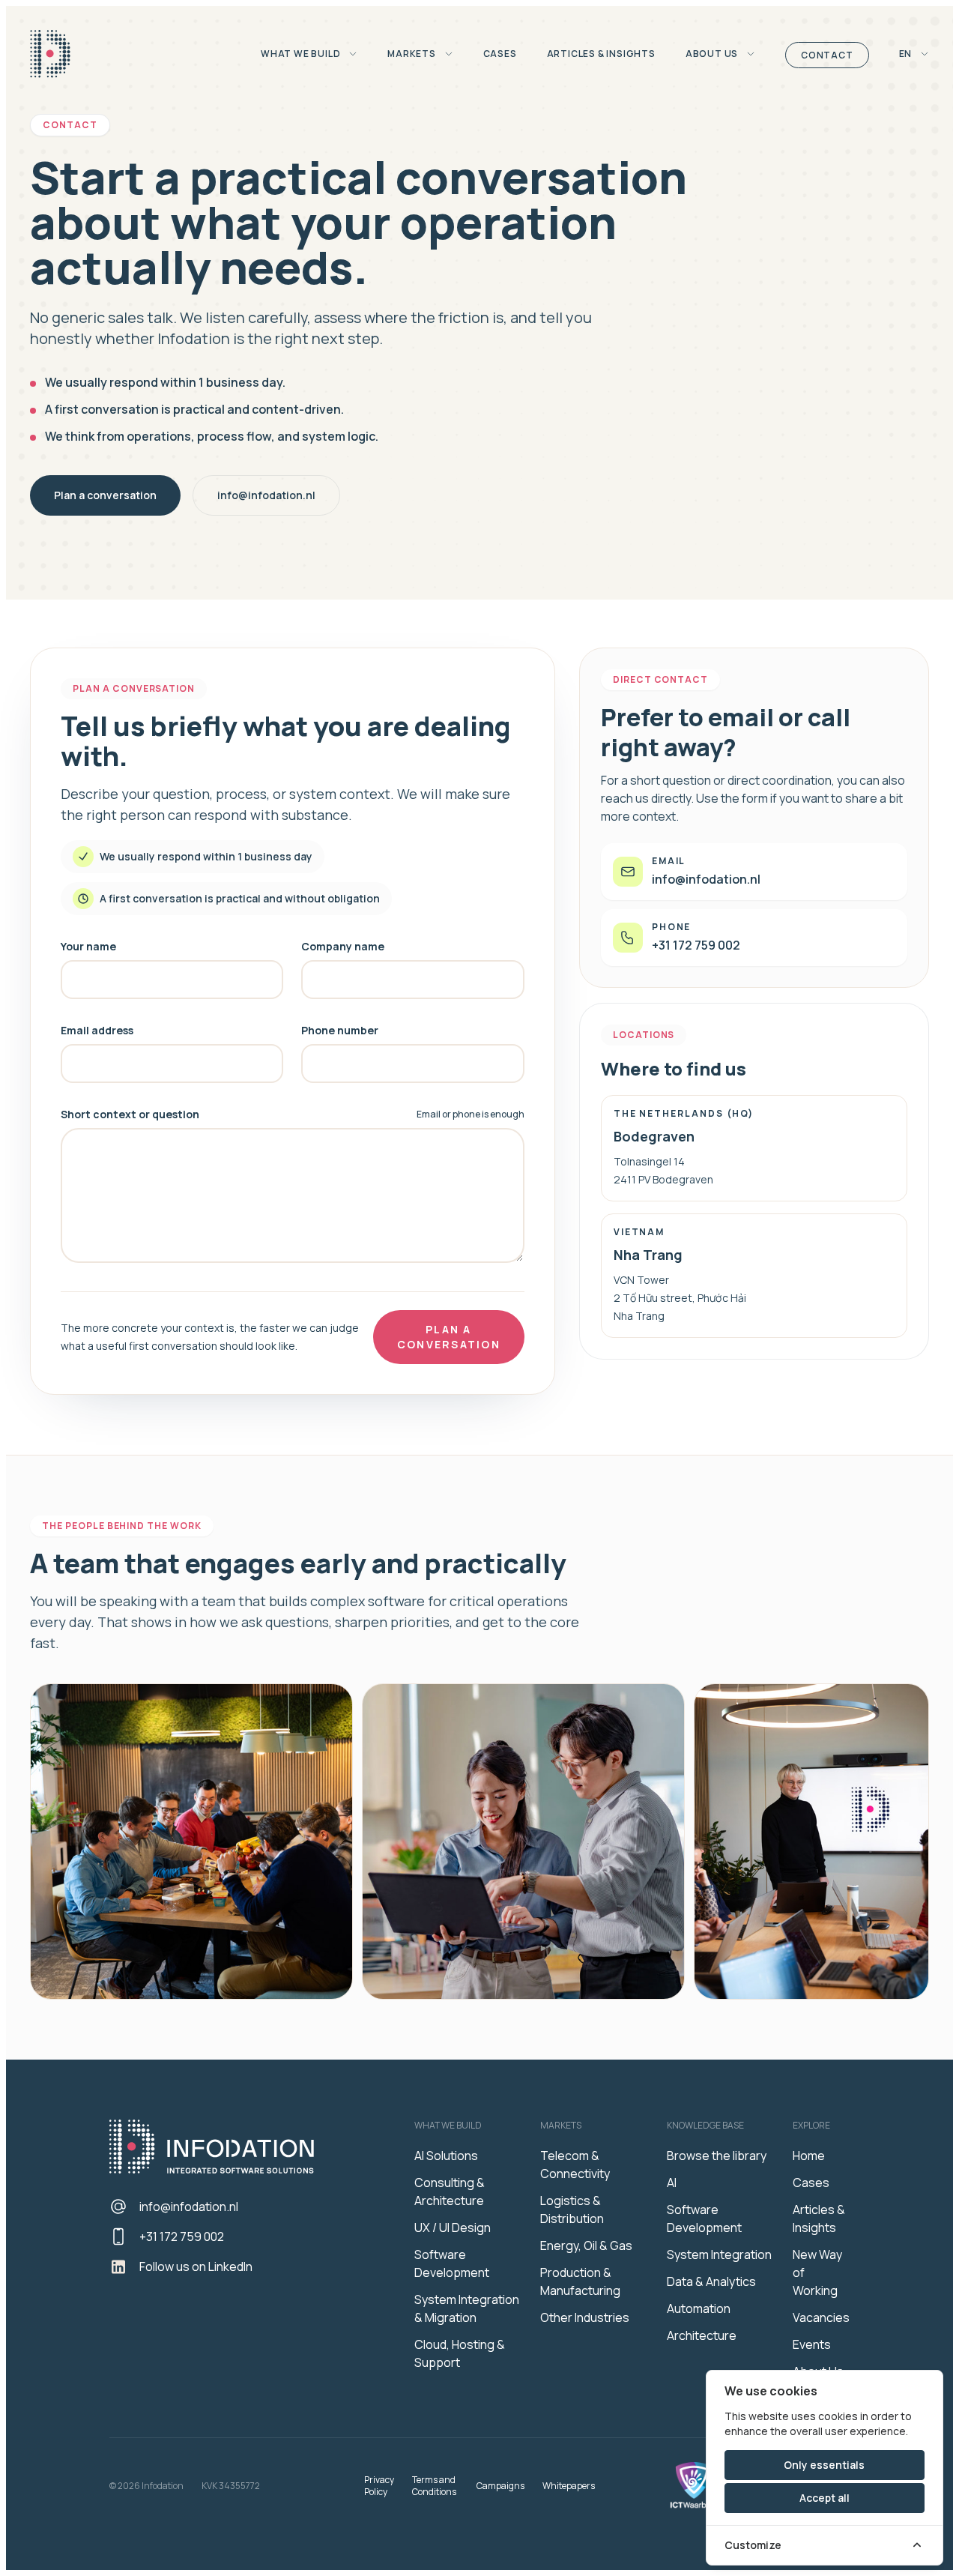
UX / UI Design (453, 2227)
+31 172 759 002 (182, 2236)
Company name (343, 946)
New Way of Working (817, 2272)
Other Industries (585, 2317)
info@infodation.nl (266, 495)
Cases (500, 54)
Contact (827, 55)
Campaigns (500, 2486)
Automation (699, 2308)
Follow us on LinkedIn (196, 2266)
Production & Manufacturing (580, 2281)
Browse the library (717, 2156)
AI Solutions (446, 2156)
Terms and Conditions (434, 2486)
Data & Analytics (711, 2281)
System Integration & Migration (467, 2308)
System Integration (719, 2254)
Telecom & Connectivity (575, 2165)
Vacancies (821, 2317)
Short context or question (130, 1114)
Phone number (340, 1030)
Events (812, 2344)
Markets (412, 54)
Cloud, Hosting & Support (460, 2353)
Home (809, 2156)
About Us (713, 54)
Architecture (702, 2335)
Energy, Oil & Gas (586, 2245)
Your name (88, 946)
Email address (97, 1030)
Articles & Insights (601, 54)
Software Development (452, 2263)
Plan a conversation (105, 495)
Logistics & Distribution (572, 2209)
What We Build (302, 54)
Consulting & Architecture (450, 2192)
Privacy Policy (379, 2486)
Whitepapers (569, 2486)
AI (672, 2183)
